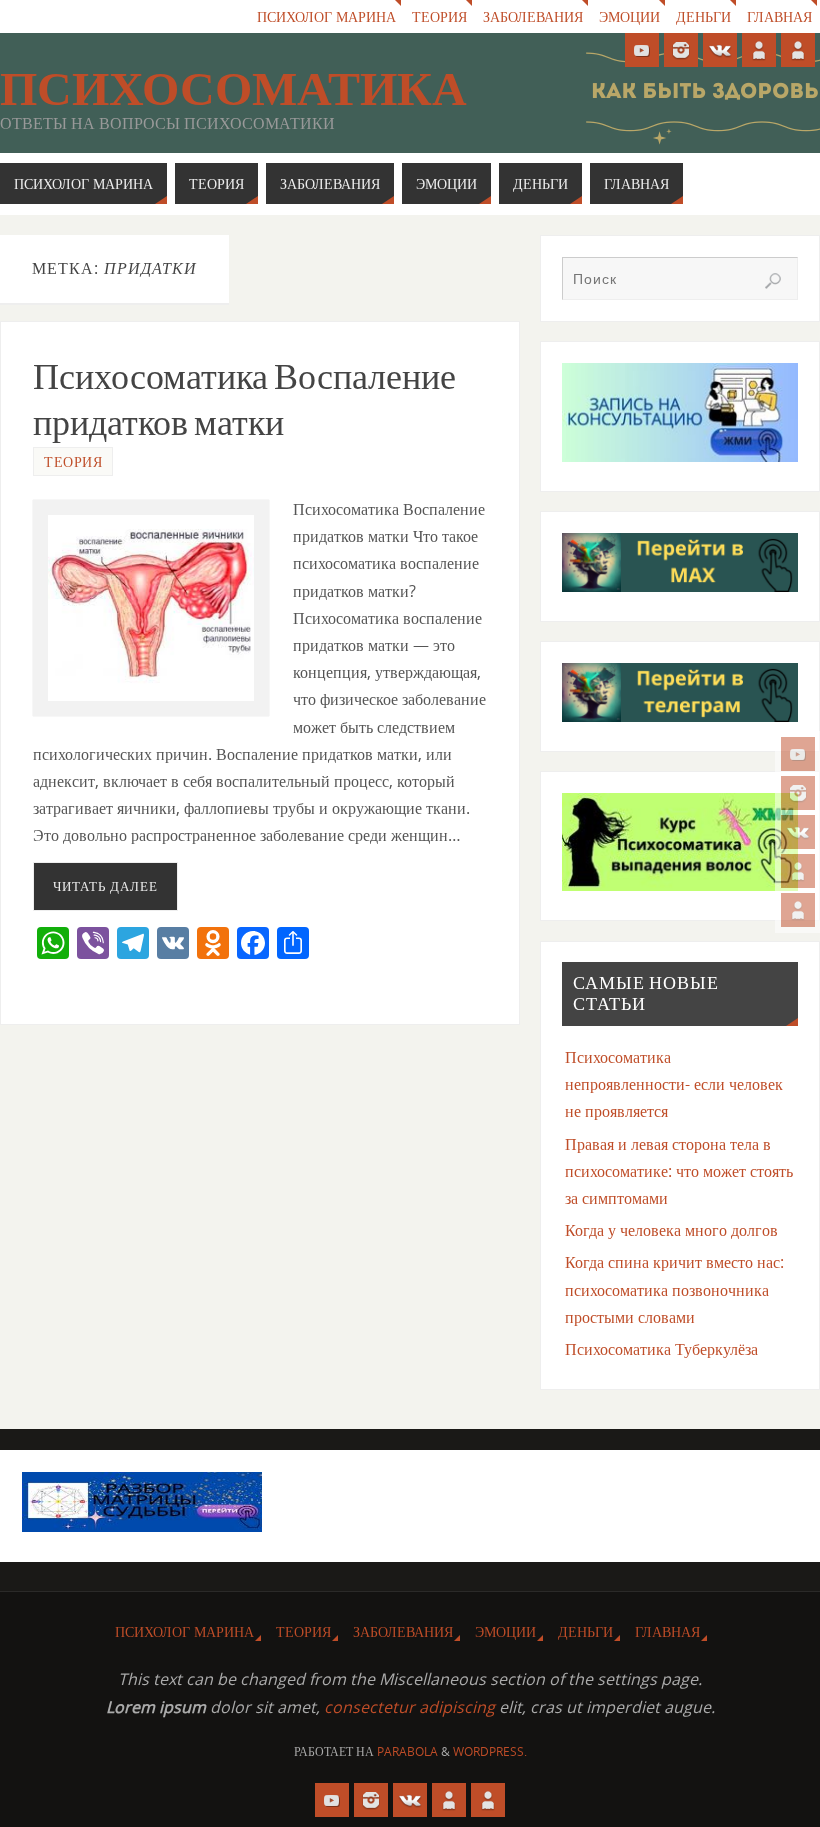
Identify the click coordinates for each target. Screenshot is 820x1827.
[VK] (798, 832)
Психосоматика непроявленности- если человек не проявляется (674, 1084)
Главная (779, 16)
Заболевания (533, 16)
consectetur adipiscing (409, 1707)
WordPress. (490, 1751)
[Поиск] (773, 281)
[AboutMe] (798, 871)
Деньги (703, 16)
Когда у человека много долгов (671, 1230)
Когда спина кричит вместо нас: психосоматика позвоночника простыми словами (674, 1289)
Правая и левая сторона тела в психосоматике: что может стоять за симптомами (679, 1171)
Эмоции (629, 16)
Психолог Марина (326, 16)
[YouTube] (798, 754)
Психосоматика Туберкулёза (661, 1349)
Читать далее (105, 886)
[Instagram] (798, 793)
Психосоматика (233, 89)
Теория (439, 16)
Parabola (407, 1751)
